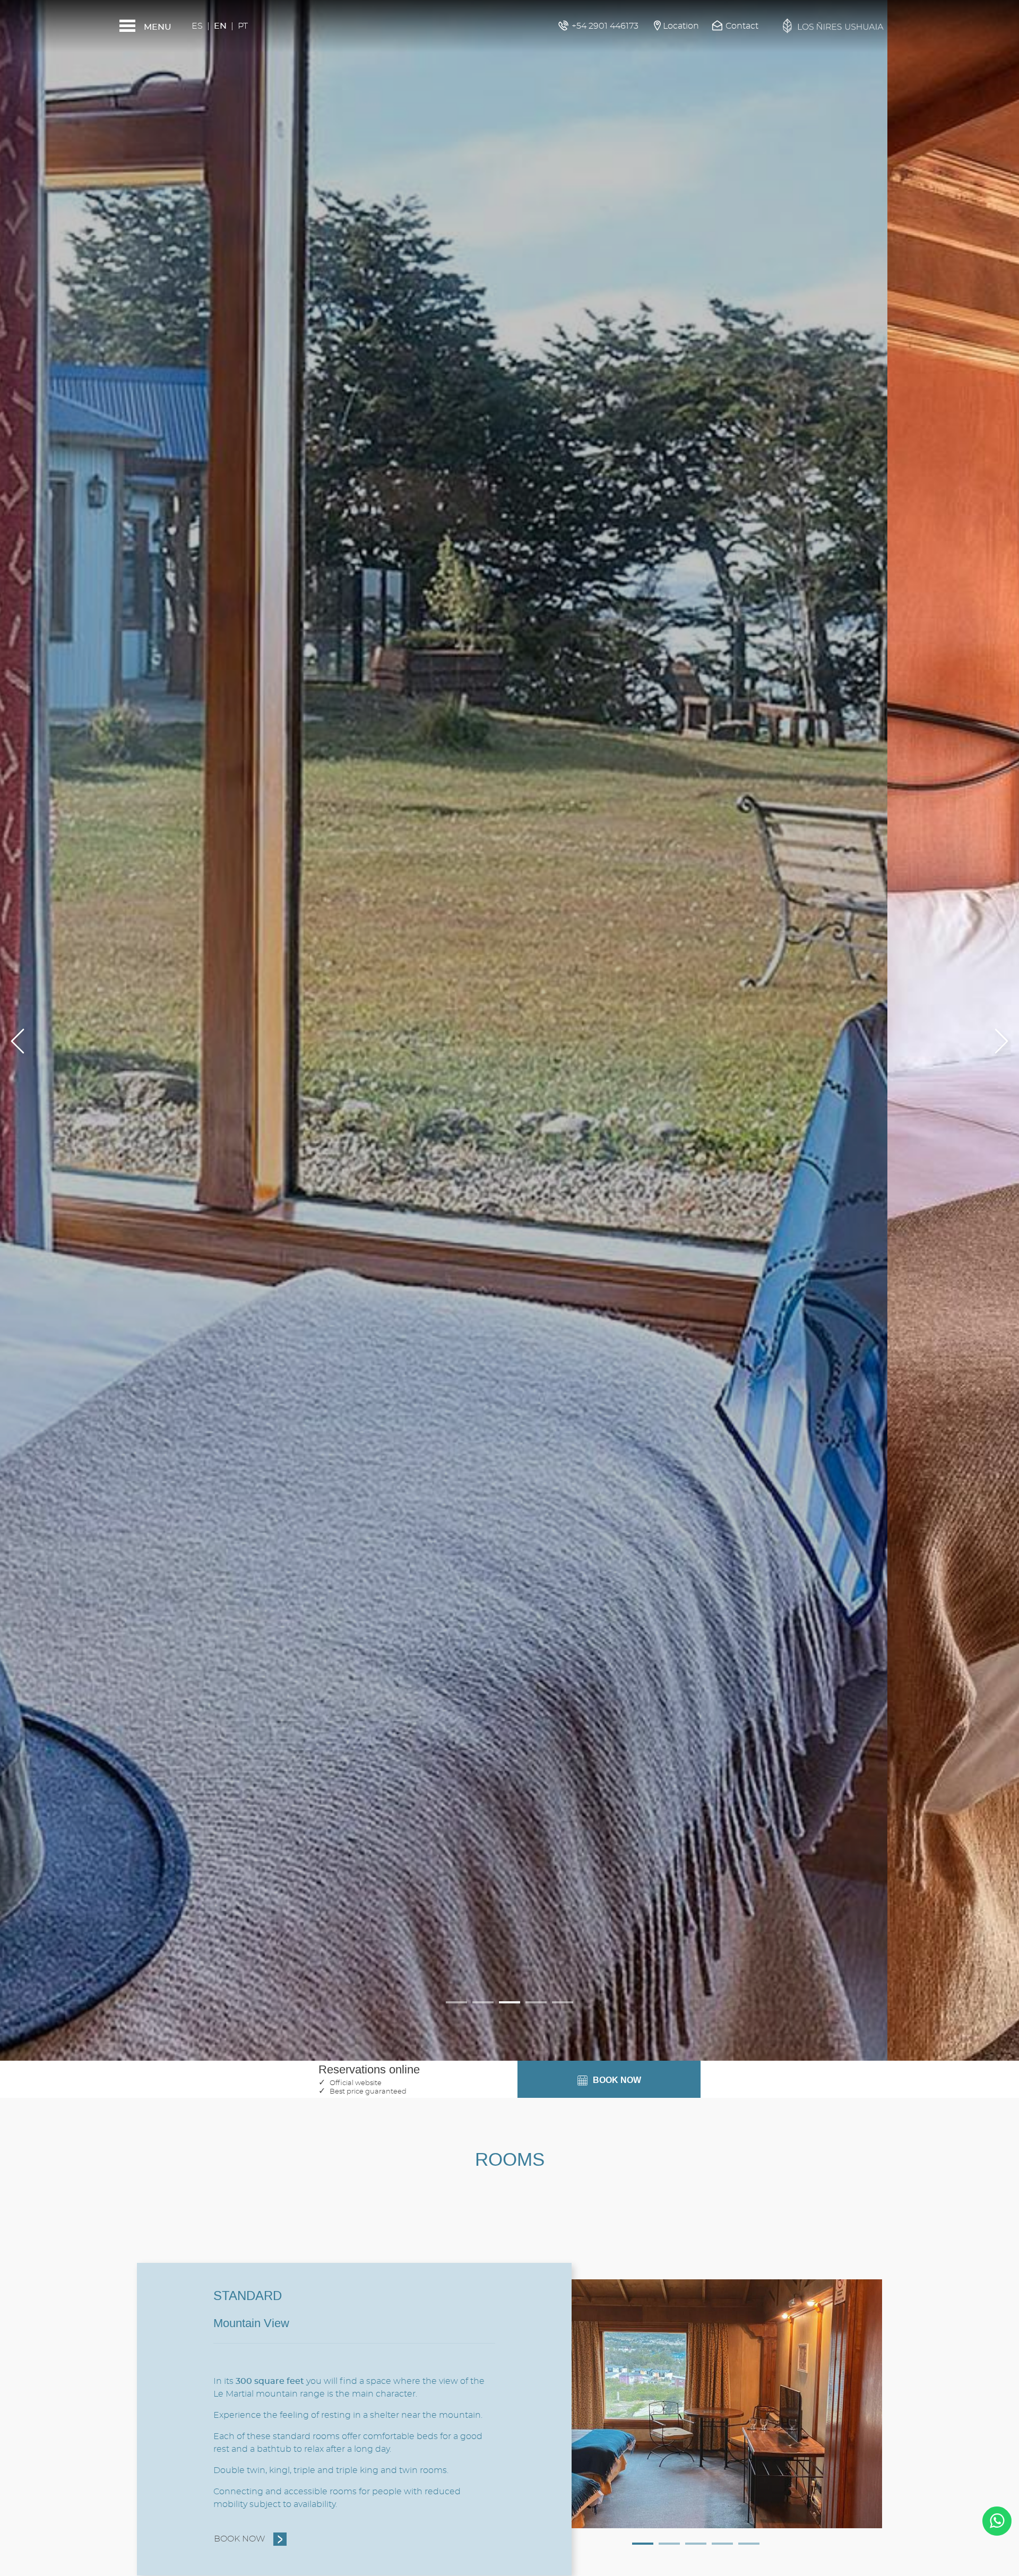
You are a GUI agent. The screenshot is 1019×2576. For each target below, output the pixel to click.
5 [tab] (749, 2544)
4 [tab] (722, 2544)
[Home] (833, 26)
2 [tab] (669, 2544)
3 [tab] (696, 2544)
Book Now (240, 2539)
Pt (243, 26)
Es (197, 26)
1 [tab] (643, 2544)
